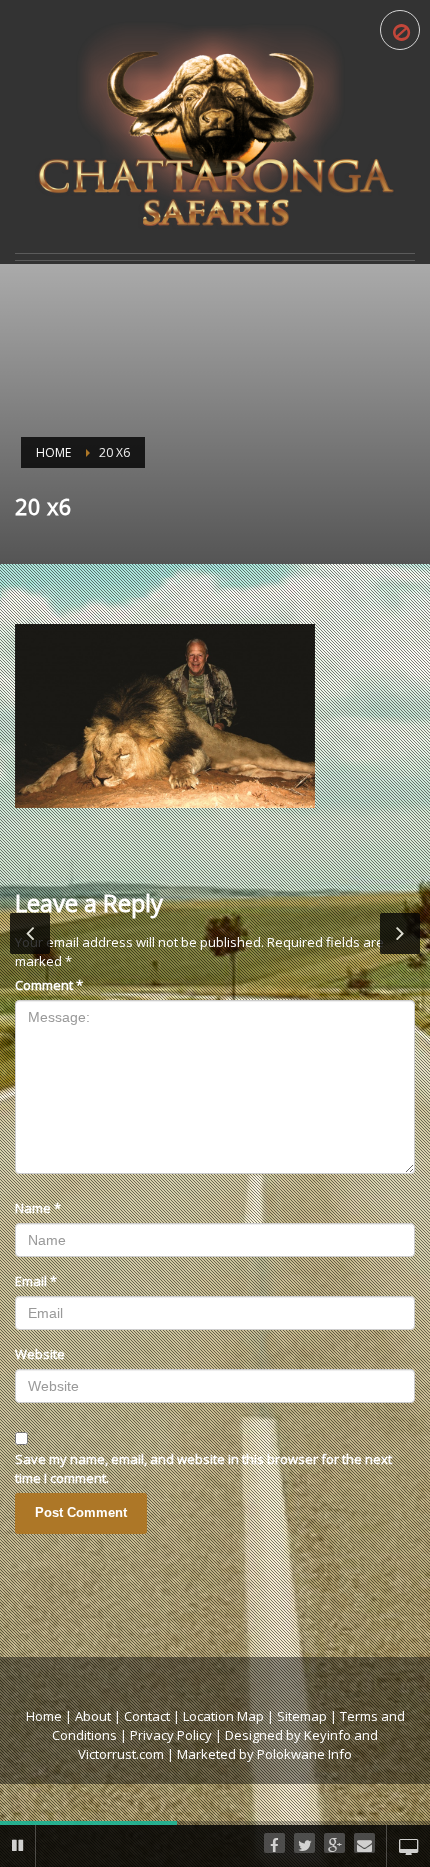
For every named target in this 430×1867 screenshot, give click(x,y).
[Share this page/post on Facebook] (274, 1846)
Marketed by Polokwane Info (264, 1754)
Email (36, 1281)
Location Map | (230, 1716)
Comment (49, 985)
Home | (50, 1716)
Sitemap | (308, 1716)
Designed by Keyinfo (288, 1735)
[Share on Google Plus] (334, 1846)
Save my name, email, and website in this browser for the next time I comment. (203, 1468)
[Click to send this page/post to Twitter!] (304, 1846)
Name (38, 1208)
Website (40, 1354)
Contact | (153, 1716)
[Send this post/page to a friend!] (364, 1846)
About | (98, 1716)
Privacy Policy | (177, 1735)
